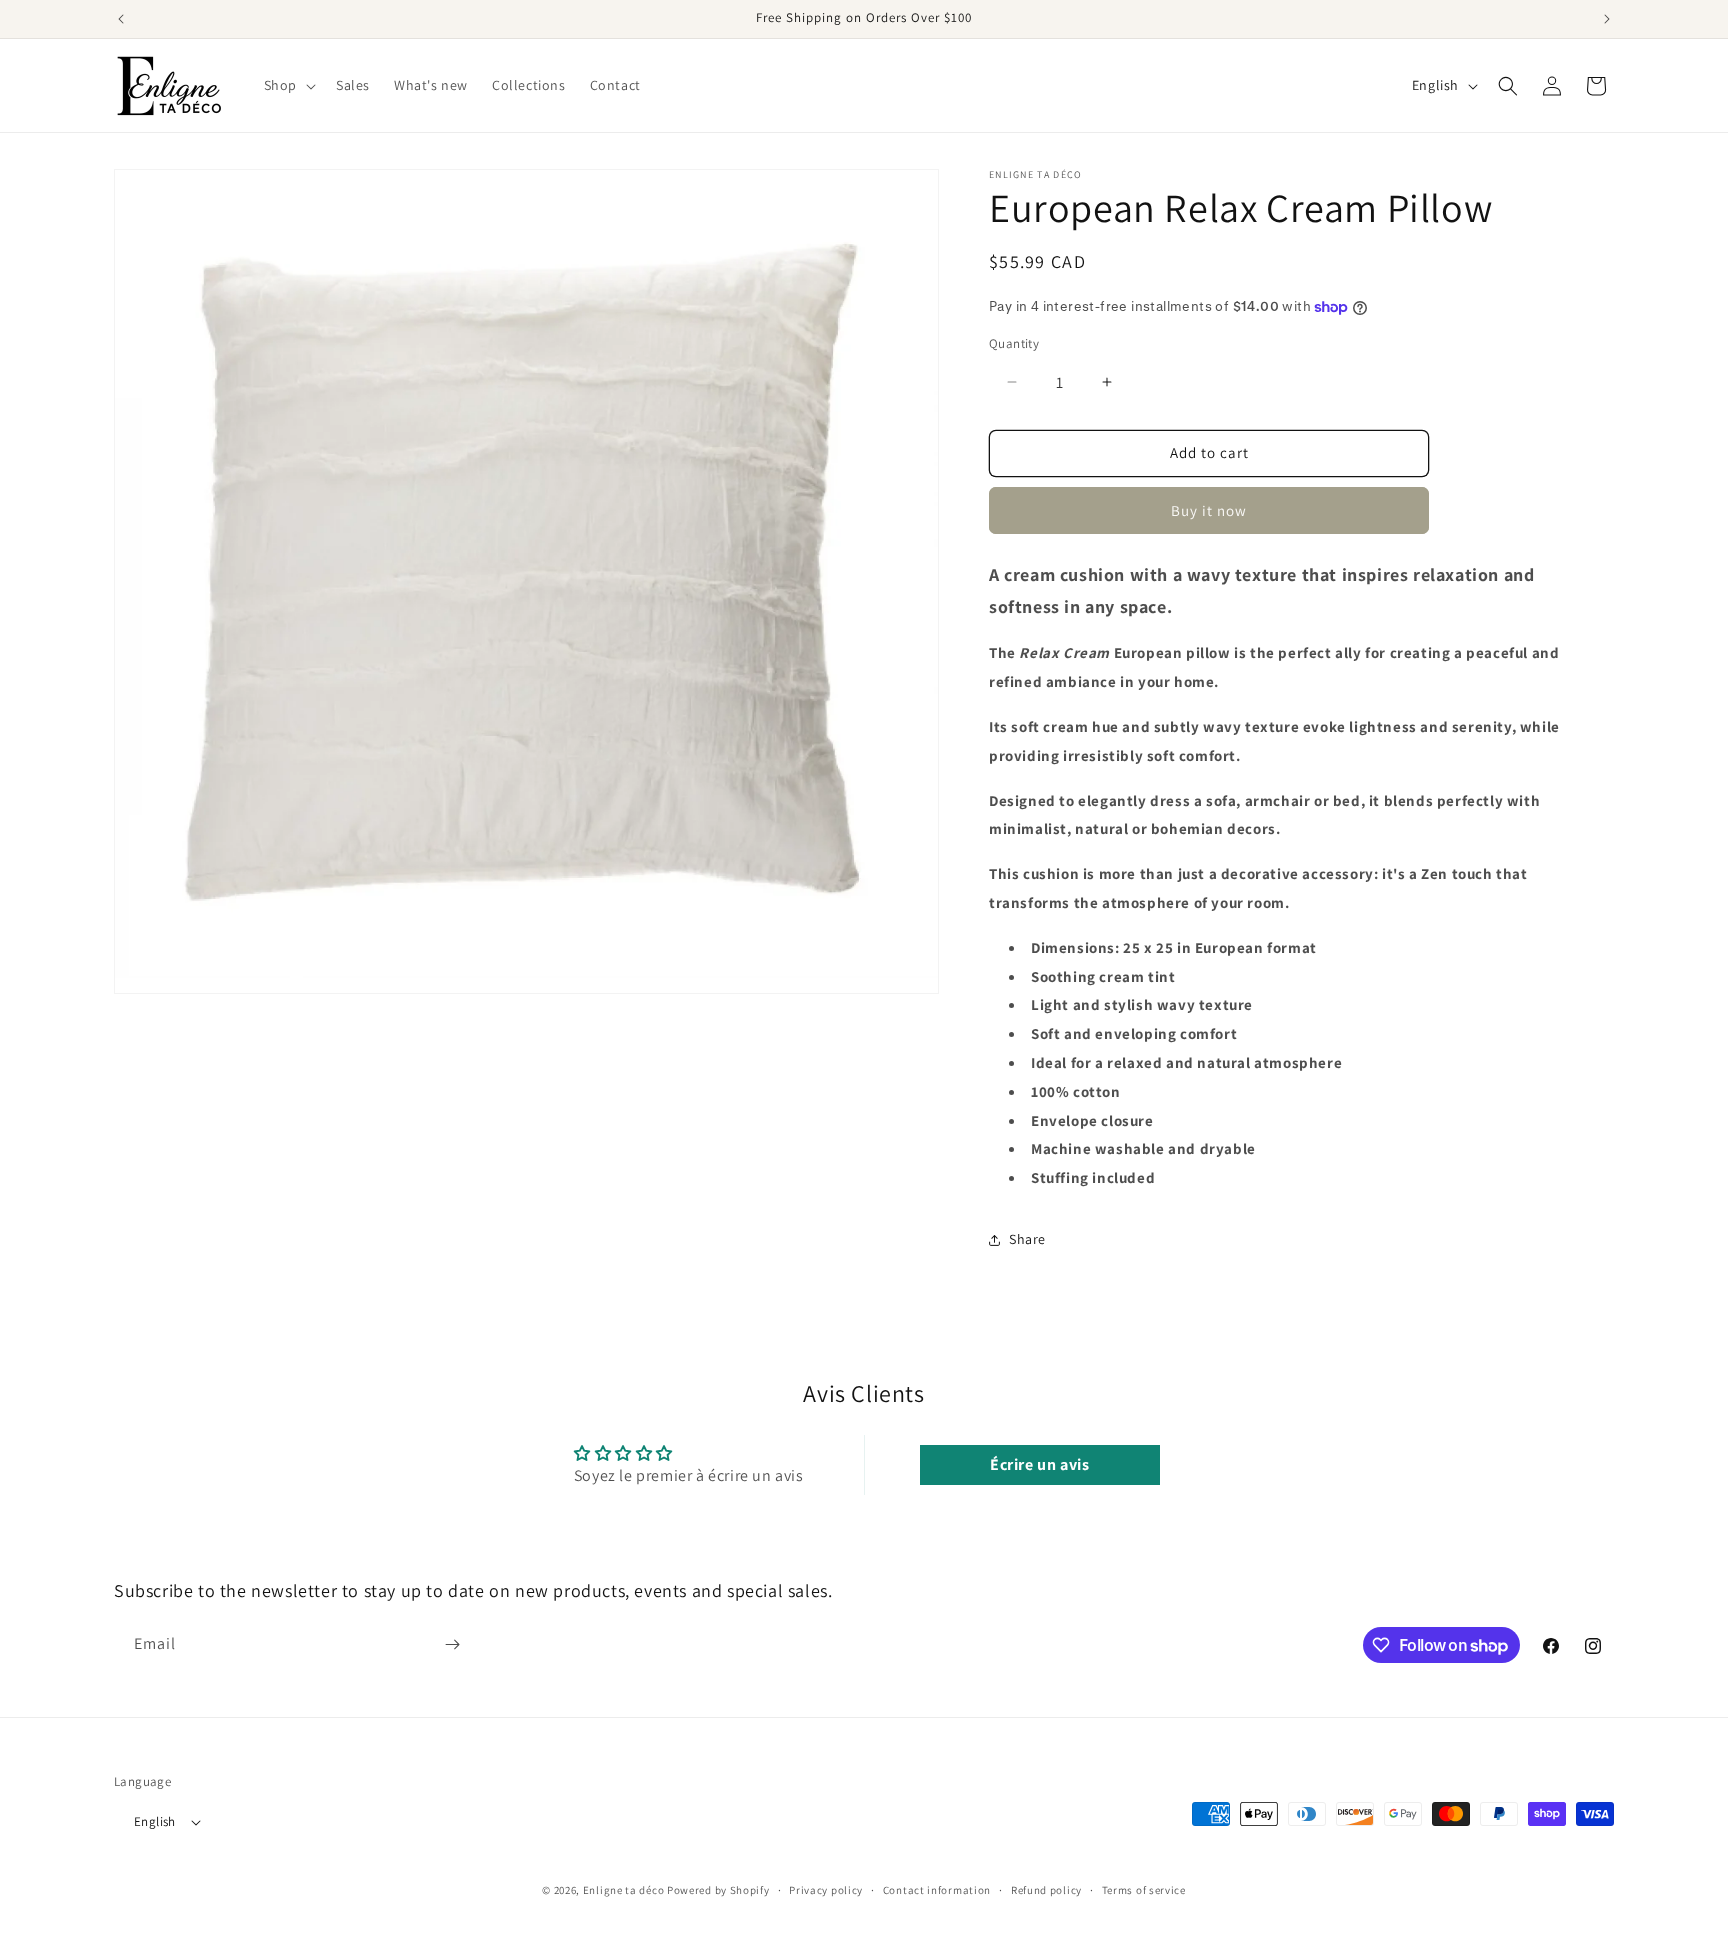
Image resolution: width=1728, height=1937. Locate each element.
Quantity (1014, 343)
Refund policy (1046, 1890)
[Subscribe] (452, 1644)
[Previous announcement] (121, 19)
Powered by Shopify (718, 1891)
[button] (288, 85)
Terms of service (1144, 1890)
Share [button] (1027, 1239)
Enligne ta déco (624, 1891)
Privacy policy (826, 1890)
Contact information (937, 1890)
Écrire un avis (1039, 1464)
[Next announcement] (1607, 19)
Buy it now (1209, 510)
